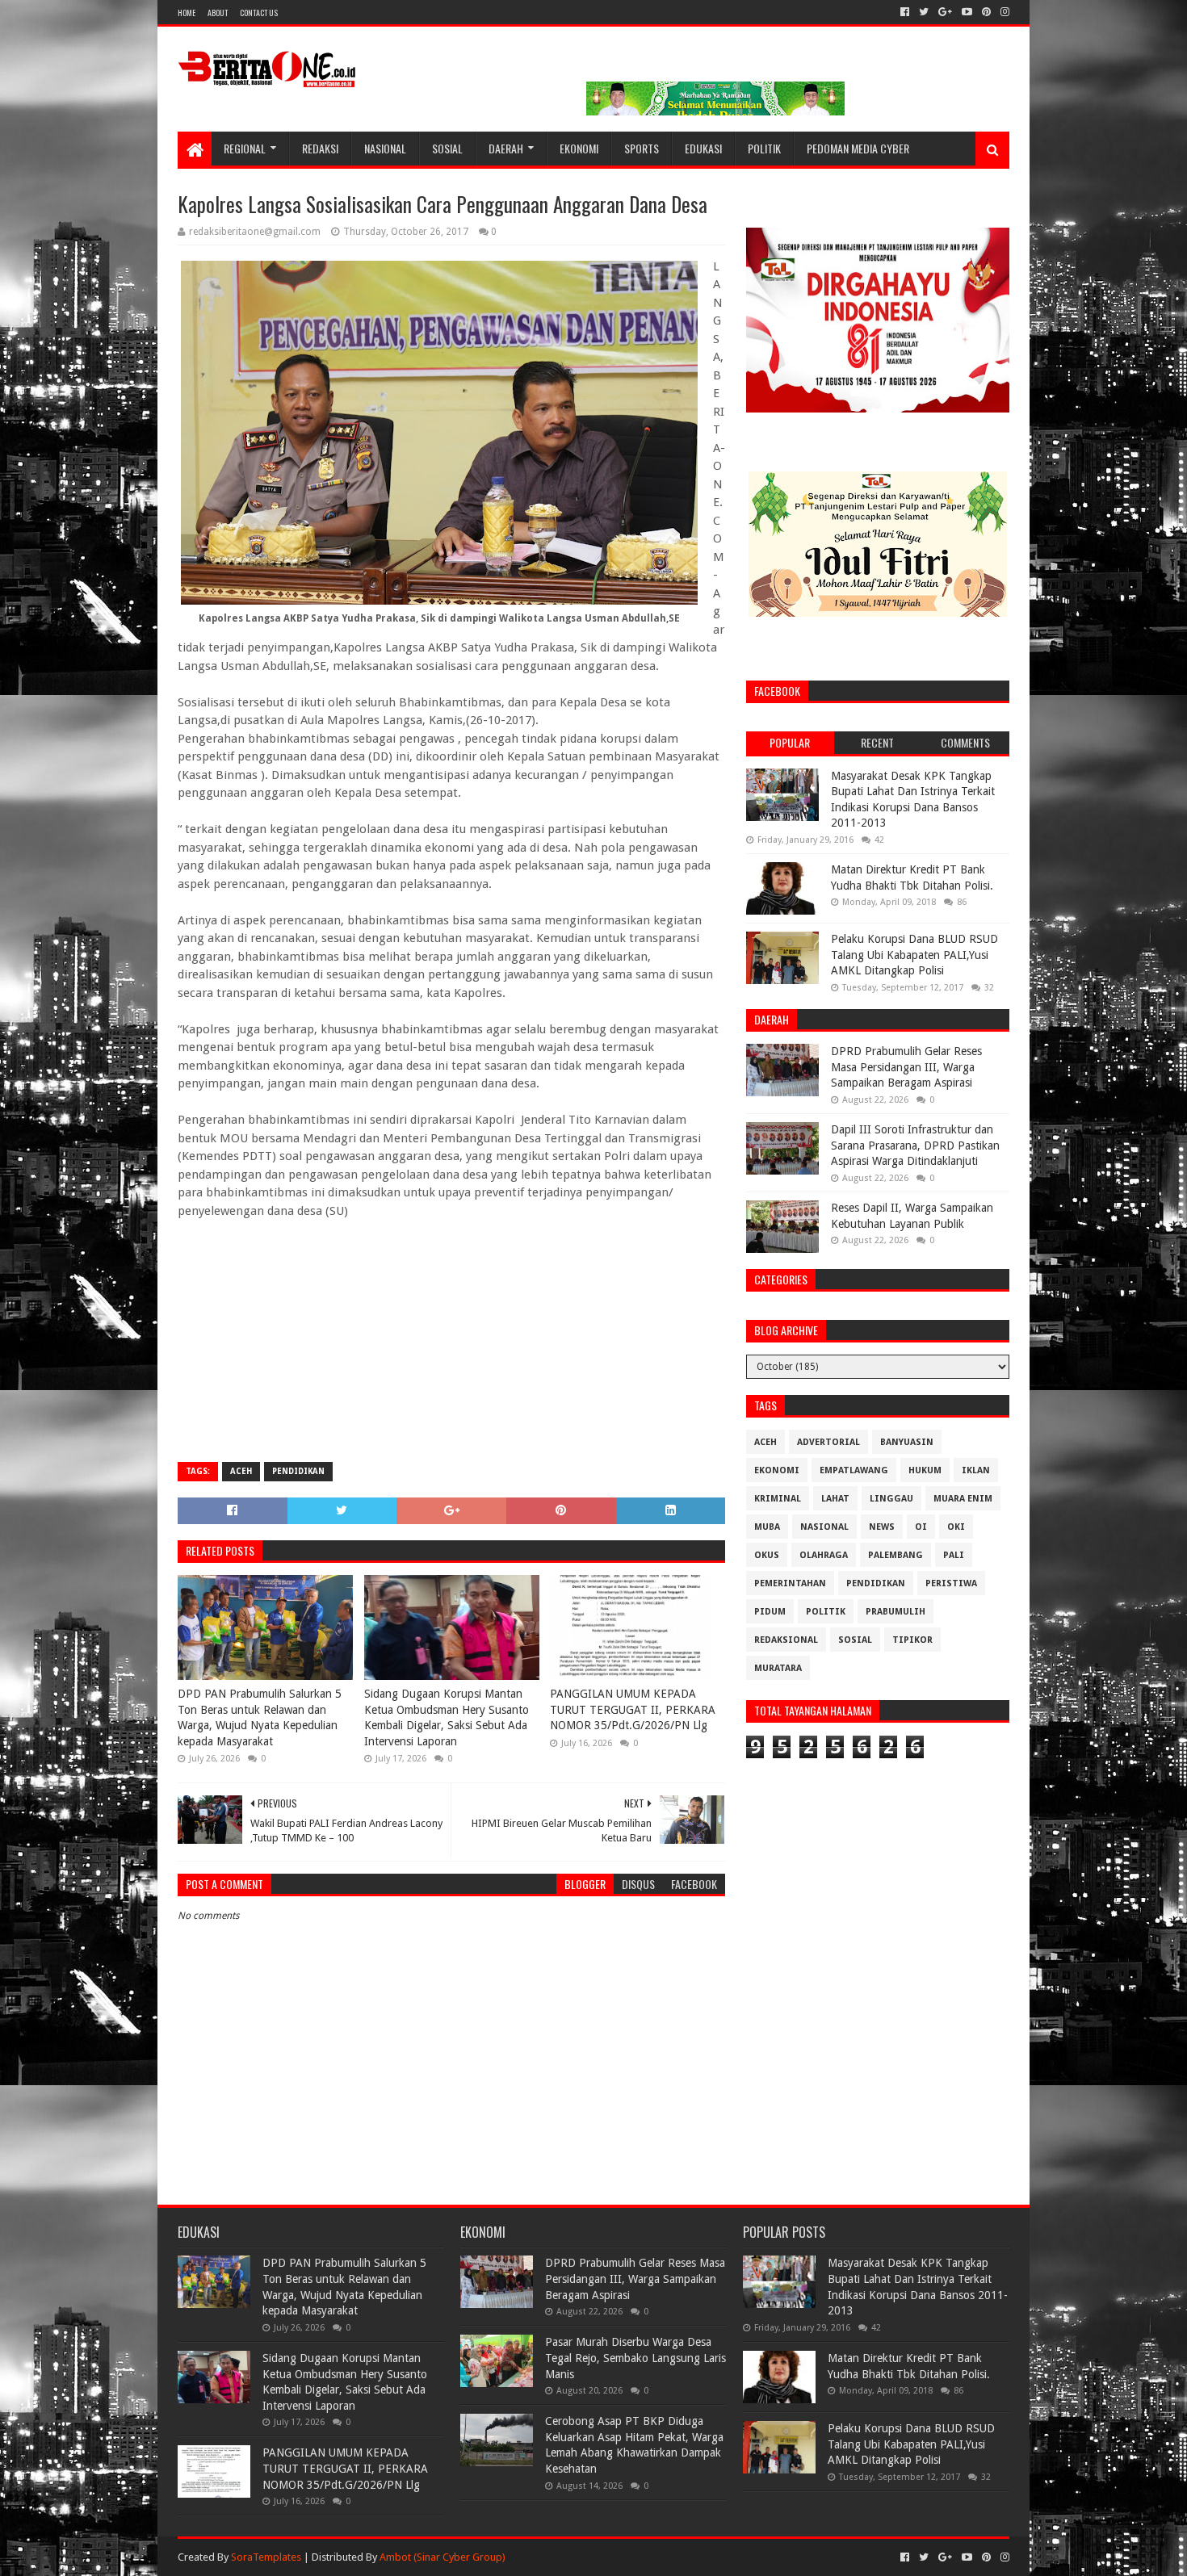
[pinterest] (986, 12)
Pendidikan (298, 1471)
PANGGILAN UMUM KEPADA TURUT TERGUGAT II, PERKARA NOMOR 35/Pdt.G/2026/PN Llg (633, 1709)
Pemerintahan (790, 1583)
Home (187, 13)
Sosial (447, 148)
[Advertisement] (451, 1333)
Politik (764, 148)
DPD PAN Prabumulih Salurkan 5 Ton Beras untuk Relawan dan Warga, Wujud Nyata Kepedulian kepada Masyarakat (260, 1717)
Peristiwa (951, 1583)
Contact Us (259, 13)
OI (921, 1527)
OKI (956, 1527)
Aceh (241, 1471)
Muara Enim (963, 1499)
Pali (954, 1555)
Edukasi (703, 148)
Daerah (506, 148)
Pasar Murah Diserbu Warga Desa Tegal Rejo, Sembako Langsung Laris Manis (635, 2358)
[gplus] (945, 12)
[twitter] (924, 12)
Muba (767, 1527)
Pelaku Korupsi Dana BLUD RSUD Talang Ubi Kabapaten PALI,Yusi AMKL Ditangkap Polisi (914, 955)
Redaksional (786, 1640)
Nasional (385, 148)
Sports (642, 148)
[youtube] (967, 12)
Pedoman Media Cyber (858, 148)
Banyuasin (907, 1442)
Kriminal (778, 1499)
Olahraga (824, 1555)
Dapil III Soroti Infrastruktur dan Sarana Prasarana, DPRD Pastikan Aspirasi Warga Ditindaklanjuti (915, 1145)
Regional (245, 148)
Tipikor (912, 1640)
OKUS (767, 1555)
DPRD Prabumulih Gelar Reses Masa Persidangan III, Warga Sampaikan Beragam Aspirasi (906, 1067)
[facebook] (905, 12)
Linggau (891, 1499)
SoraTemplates (266, 2557)
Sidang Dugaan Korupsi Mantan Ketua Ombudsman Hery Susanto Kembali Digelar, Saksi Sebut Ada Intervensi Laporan (447, 1717)
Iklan (976, 1470)
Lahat (835, 1499)
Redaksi (320, 148)
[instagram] (1003, 12)
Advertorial (828, 1442)
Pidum (770, 1612)
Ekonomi (579, 148)
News (882, 1527)
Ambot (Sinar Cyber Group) (443, 2557)
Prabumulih (895, 1612)
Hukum (925, 1470)
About (218, 13)
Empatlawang (854, 1470)
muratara (778, 1668)
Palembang (895, 1555)
